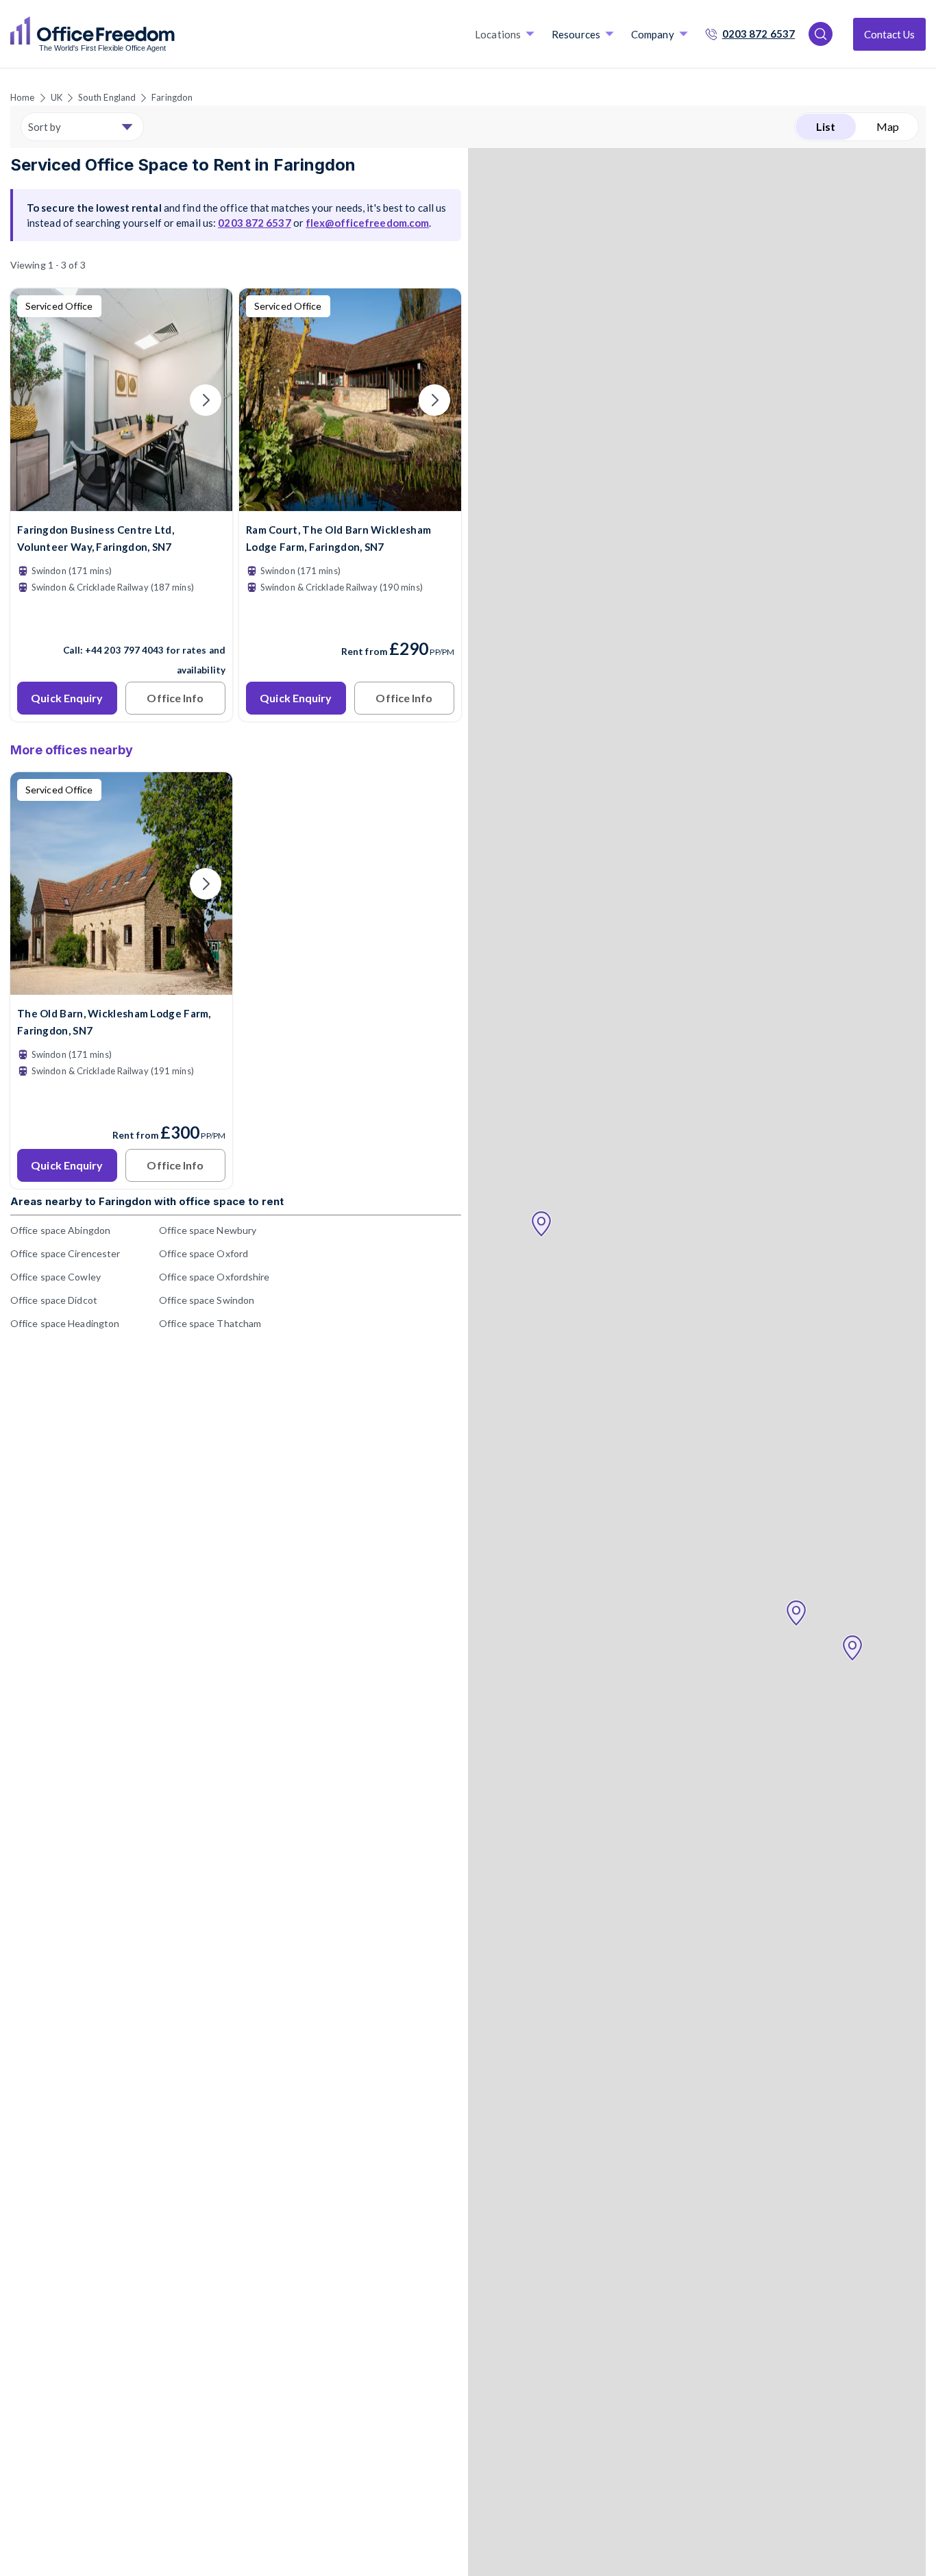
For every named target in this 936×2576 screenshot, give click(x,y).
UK (57, 97)
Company (653, 34)
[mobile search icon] (821, 34)
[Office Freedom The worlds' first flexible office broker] (93, 34)
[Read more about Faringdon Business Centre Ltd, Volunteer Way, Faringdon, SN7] (121, 621)
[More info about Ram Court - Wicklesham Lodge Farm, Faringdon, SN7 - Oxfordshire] (350, 503)
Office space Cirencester (65, 1253)
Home (22, 97)
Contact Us (889, 34)
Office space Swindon (207, 1300)
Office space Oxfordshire (214, 1277)
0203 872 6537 (759, 34)
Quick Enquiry (67, 698)
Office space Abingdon (60, 1230)
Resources (576, 34)
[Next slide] (206, 400)
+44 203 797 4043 (125, 650)
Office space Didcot (54, 1300)
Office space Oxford (204, 1253)
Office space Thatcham (210, 1323)
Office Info (175, 698)
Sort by (45, 127)
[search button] (173, 34)
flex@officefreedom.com (367, 223)
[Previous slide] (37, 400)
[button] (541, 1224)
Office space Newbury (208, 1230)
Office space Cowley (56, 1277)
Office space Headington (65, 1323)
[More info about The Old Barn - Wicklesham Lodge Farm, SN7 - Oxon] (121, 986)
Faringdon (172, 97)
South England (107, 97)
